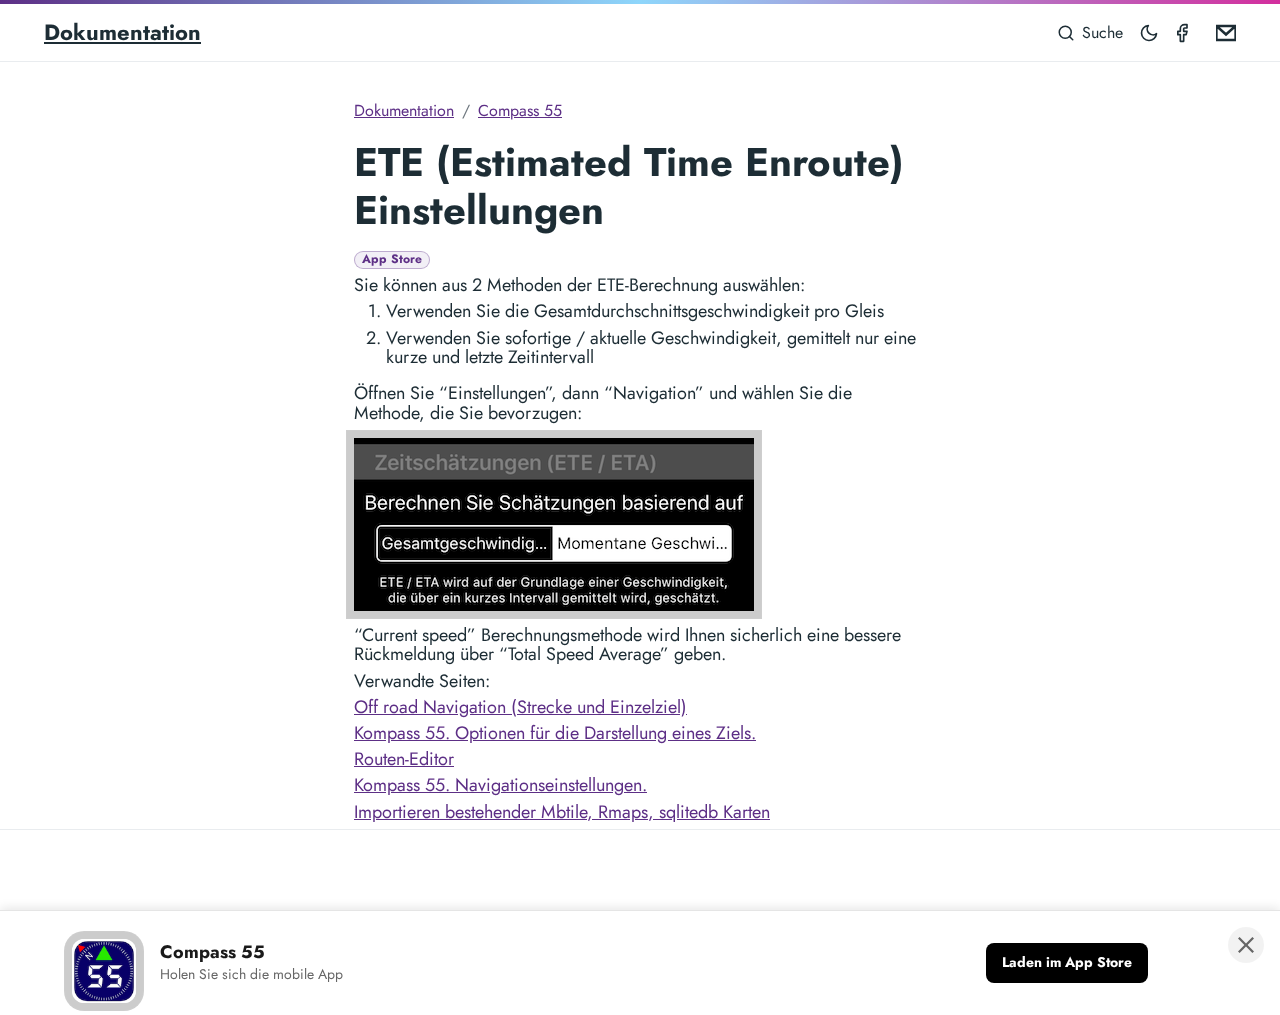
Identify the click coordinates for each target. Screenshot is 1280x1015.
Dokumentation (122, 32)
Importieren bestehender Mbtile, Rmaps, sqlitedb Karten (562, 812)
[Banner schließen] (1246, 945)
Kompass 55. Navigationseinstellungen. (500, 785)
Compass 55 (520, 110)
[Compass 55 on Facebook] (1186, 32)
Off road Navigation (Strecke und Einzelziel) (520, 707)
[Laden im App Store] (1067, 963)
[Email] (1222, 32)
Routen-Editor (404, 759)
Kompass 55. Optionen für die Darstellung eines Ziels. (555, 733)
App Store (392, 259)
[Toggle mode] (1150, 32)
